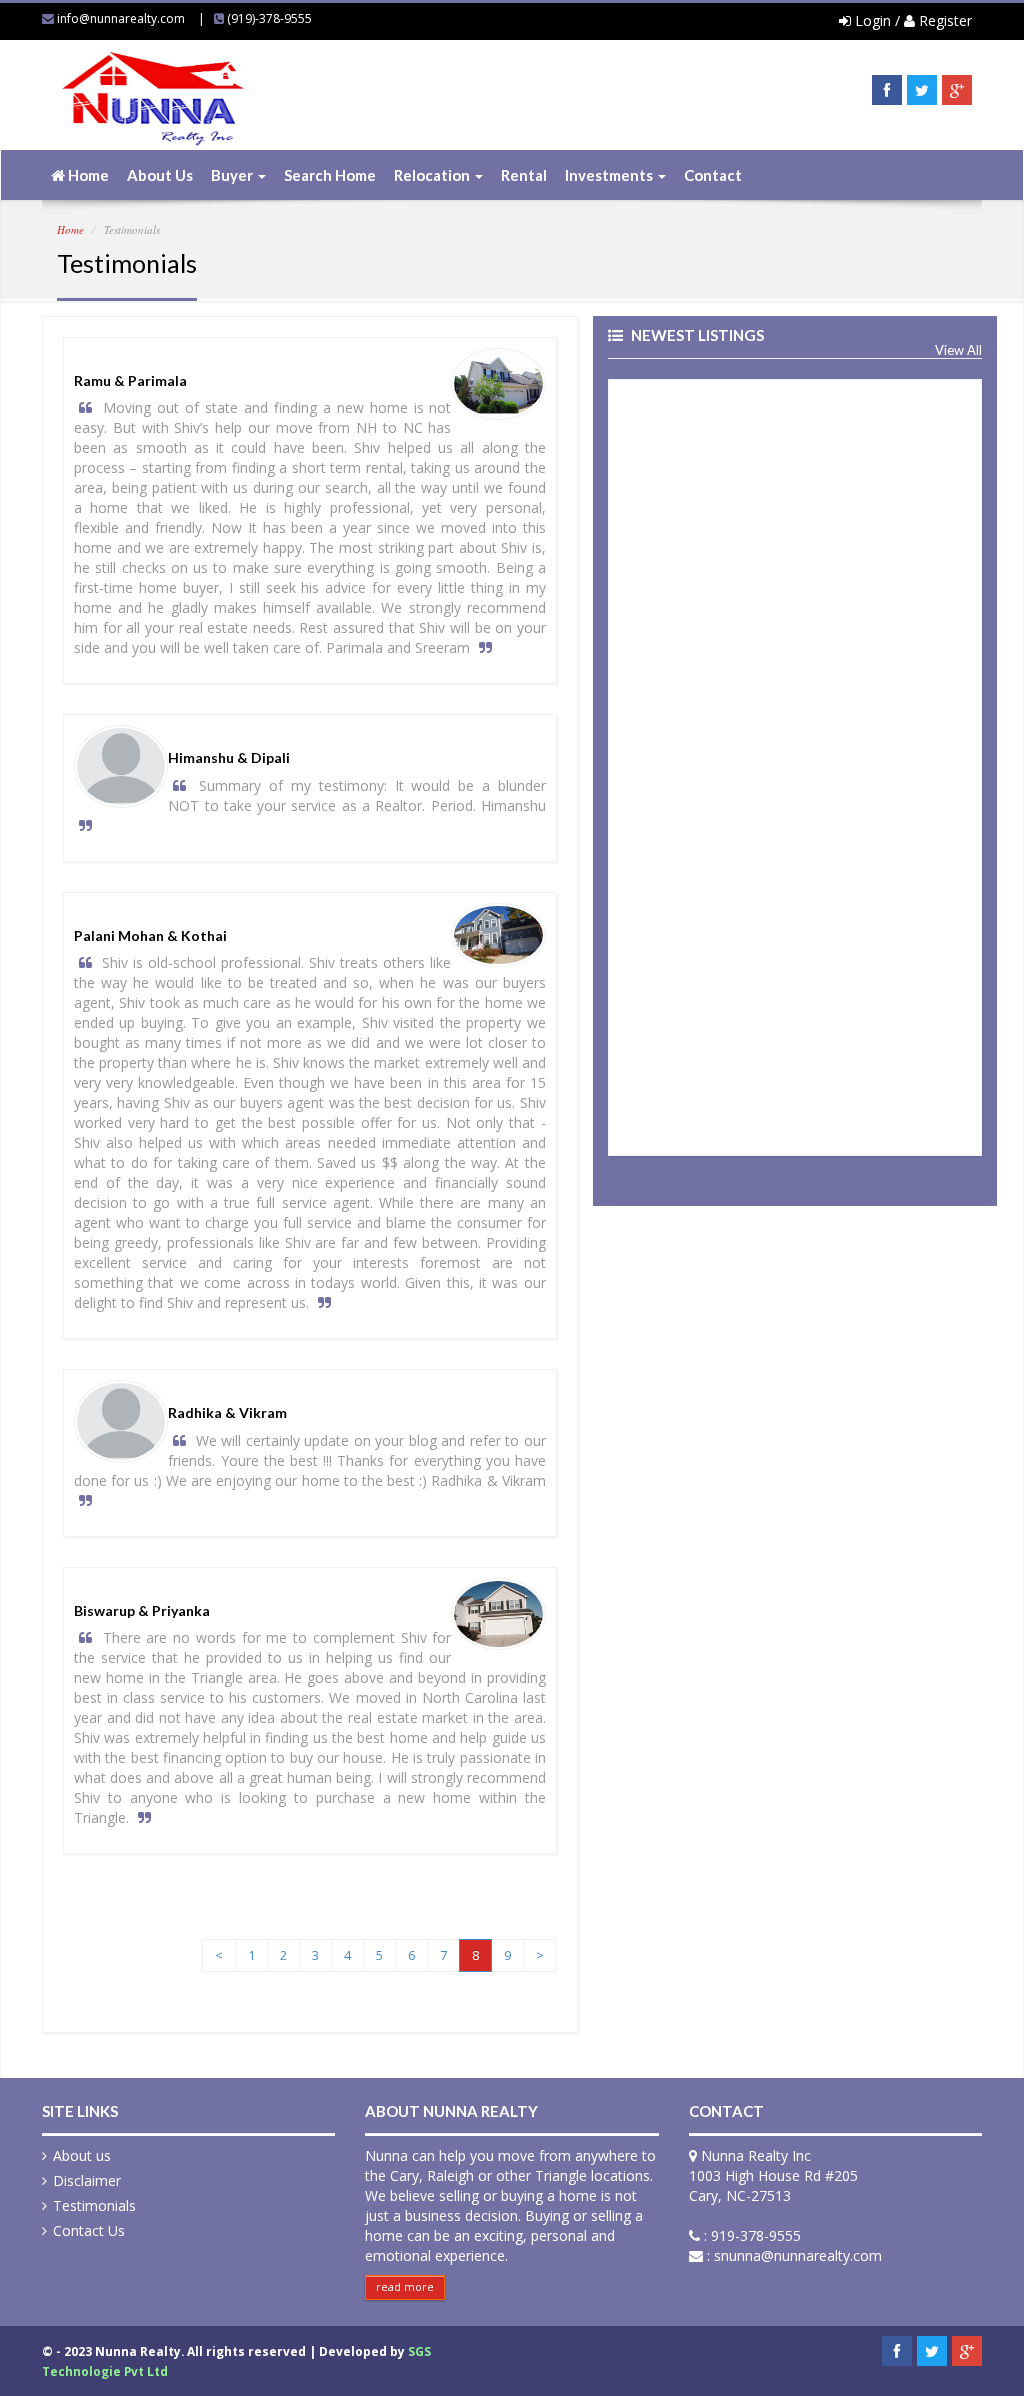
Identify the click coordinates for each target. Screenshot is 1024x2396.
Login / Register (911, 20)
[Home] (152, 117)
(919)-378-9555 (269, 18)
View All (958, 350)
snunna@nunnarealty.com (798, 2255)
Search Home (330, 175)
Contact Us (89, 2230)
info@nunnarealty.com (121, 18)
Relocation (433, 175)
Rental (524, 175)
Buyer (233, 175)
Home (87, 175)
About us (82, 2155)
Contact (713, 175)
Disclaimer (87, 2180)
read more (405, 2286)
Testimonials (94, 2205)
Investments (610, 175)
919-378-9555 (756, 2235)
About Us (160, 175)
